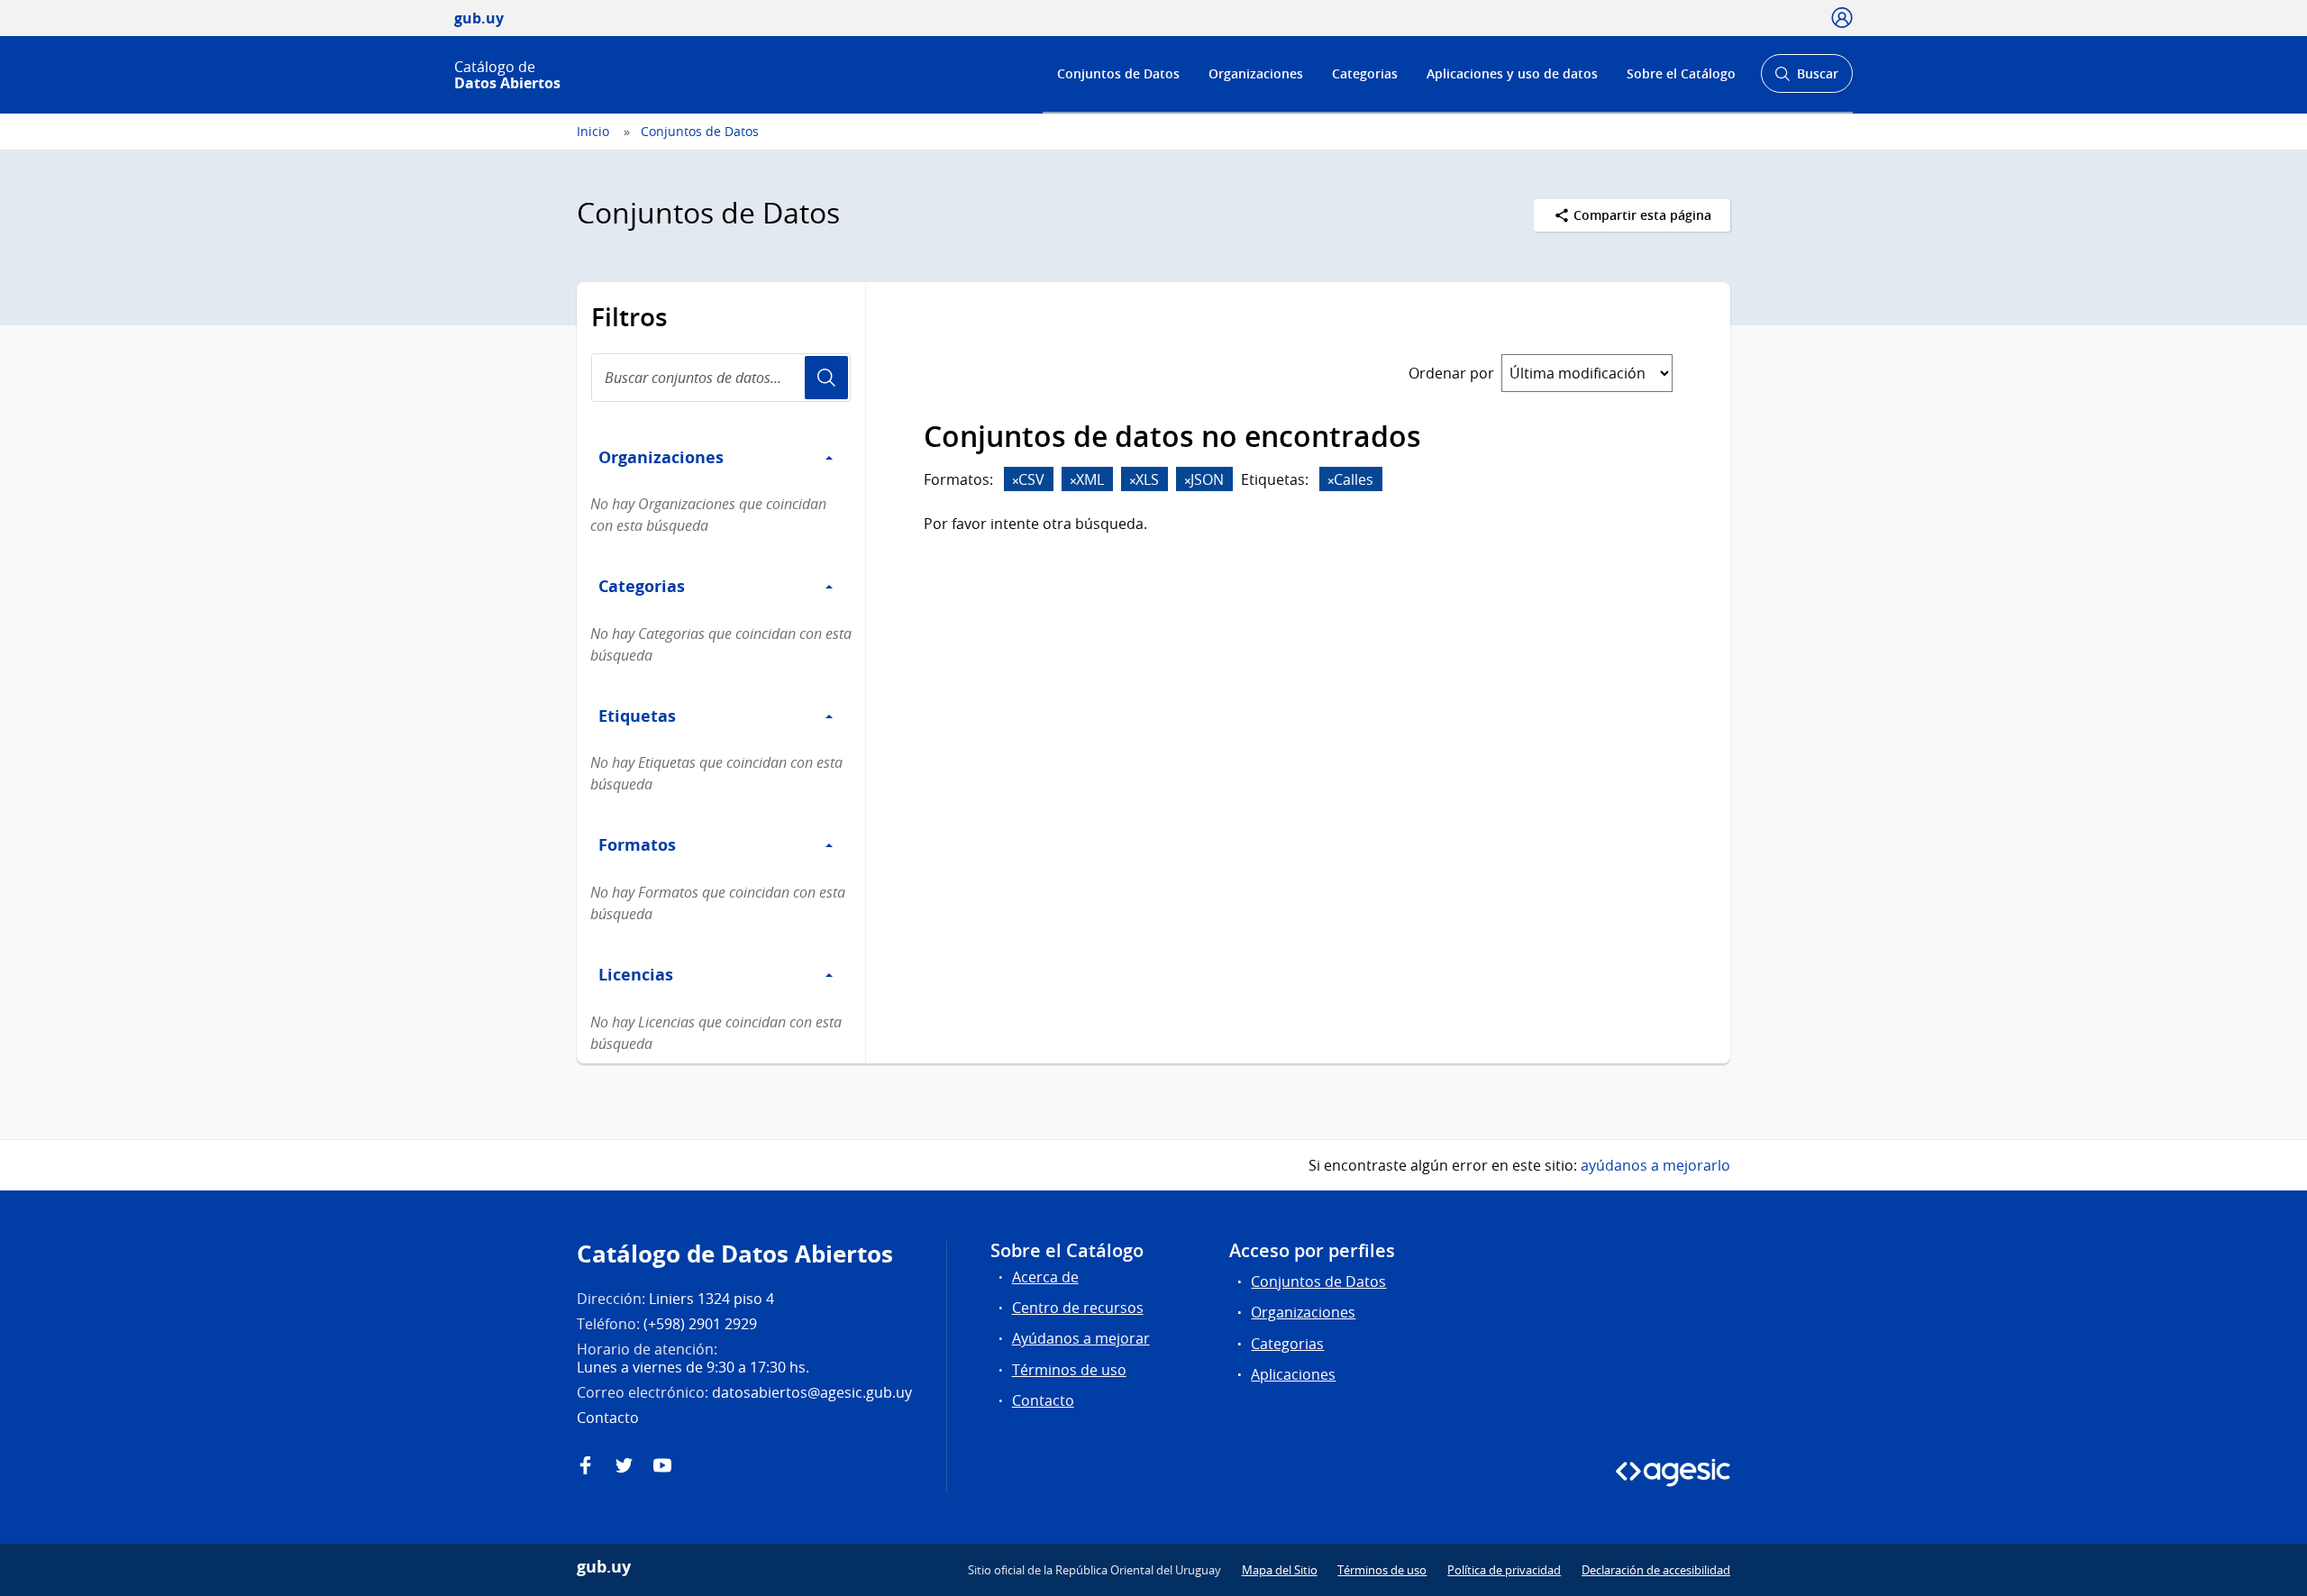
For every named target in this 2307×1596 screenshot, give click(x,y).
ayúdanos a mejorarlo (1655, 1165)
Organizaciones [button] (661, 457)
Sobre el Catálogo (1681, 73)
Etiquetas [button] (637, 716)
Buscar (1806, 79)
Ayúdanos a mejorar (1081, 1338)
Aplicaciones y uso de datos (1512, 73)
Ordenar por (1451, 373)
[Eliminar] (1016, 481)
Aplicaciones (1293, 1374)
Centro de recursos (1078, 1308)
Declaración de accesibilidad (1656, 1570)
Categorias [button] (642, 586)
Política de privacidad (1504, 1570)
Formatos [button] (637, 844)
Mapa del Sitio (1280, 1570)
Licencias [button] (636, 974)
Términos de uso (1069, 1370)
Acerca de (1045, 1277)
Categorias (1365, 73)
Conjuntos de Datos (1118, 73)
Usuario (826, 378)
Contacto (1043, 1400)
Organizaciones (1256, 73)
